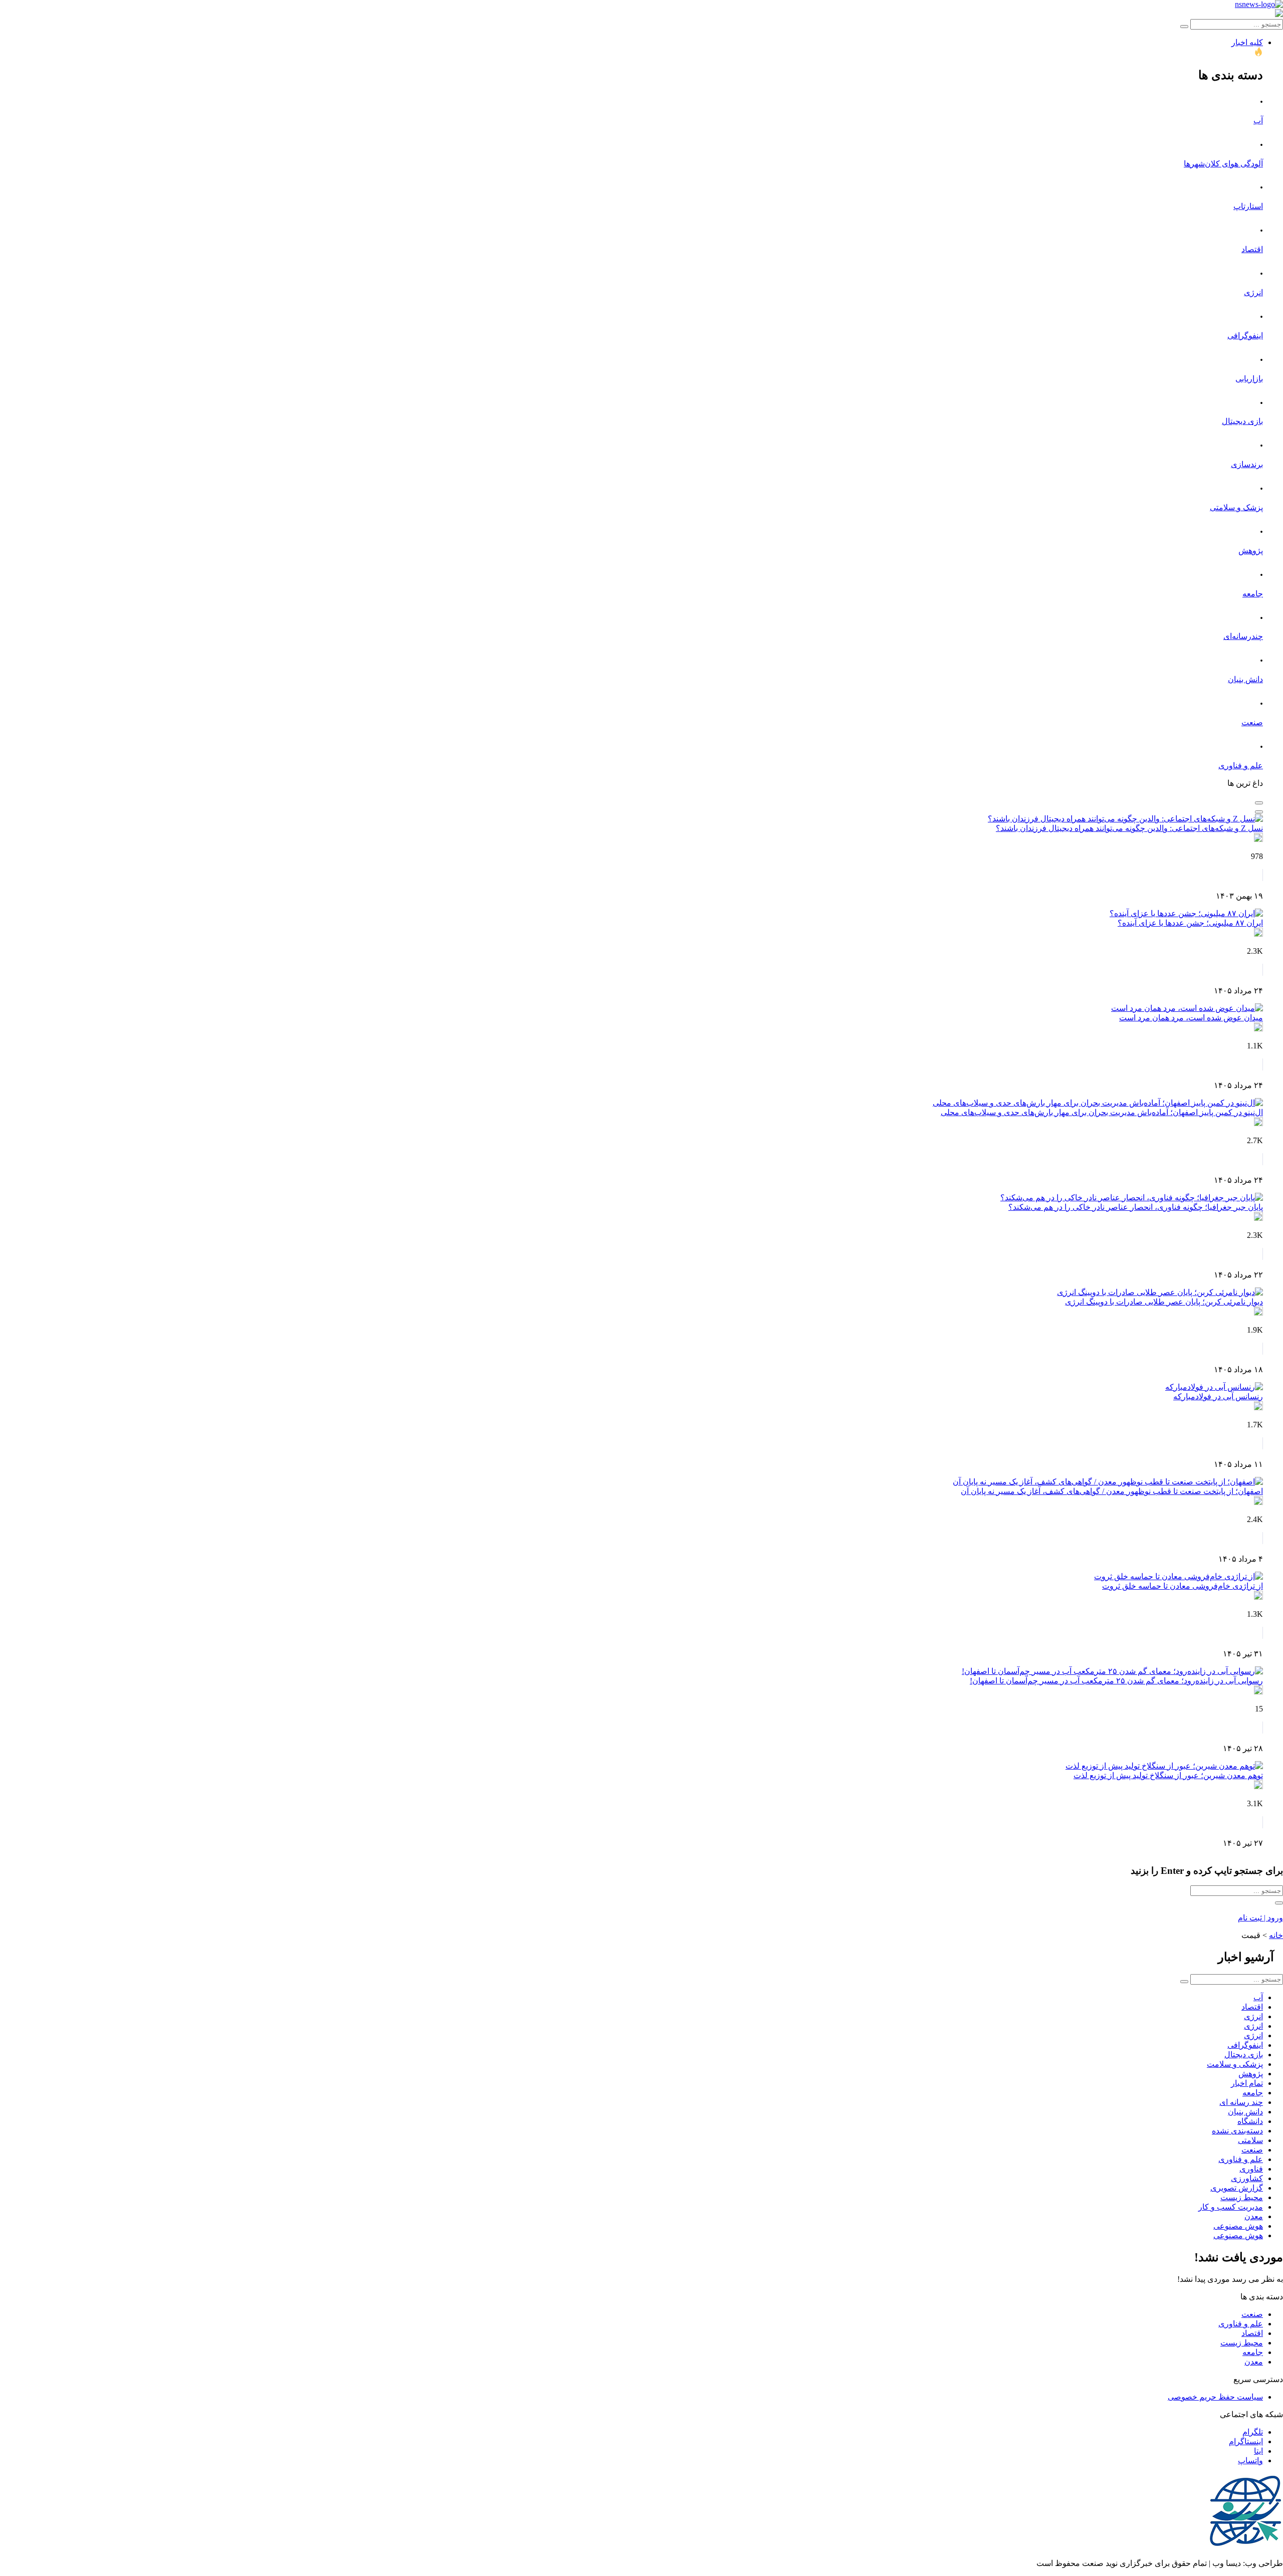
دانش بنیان (1245, 679)
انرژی (1253, 292)
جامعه (1253, 594)
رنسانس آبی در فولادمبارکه (1218, 1397)
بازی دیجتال (1244, 2055)
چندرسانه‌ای (1243, 636)
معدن (1254, 2216)
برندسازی (1247, 464)
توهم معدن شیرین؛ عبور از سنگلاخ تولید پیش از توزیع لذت (1168, 1775)
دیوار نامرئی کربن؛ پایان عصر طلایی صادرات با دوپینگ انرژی (1164, 1302)
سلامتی (1250, 2140)
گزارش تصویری (1237, 2188)
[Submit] (1184, 27)
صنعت (1252, 722)
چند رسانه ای (1241, 2102)
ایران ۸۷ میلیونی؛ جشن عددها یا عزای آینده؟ (1190, 923)
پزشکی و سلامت (1235, 2064)
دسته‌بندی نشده (1237, 2131)
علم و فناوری (1241, 766)
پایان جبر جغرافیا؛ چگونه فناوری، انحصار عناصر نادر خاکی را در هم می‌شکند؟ (1136, 1207)
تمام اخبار (1247, 2083)
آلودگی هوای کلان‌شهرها (1223, 164)
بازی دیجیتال (1242, 421)
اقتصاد (1252, 249)
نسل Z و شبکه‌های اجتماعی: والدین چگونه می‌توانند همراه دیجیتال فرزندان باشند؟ (1129, 828)
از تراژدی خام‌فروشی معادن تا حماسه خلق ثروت (1183, 1586)
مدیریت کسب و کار (1231, 2207)
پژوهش (1251, 551)
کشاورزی (1247, 2178)
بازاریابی (1249, 379)
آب (1258, 121)
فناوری (1251, 2169)
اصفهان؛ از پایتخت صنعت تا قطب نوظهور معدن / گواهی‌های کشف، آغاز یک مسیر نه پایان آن (1112, 1491)
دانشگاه (1250, 2121)
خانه (1276, 1935)
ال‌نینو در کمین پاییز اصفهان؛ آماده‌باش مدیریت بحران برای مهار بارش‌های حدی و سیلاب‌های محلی (1102, 1112)
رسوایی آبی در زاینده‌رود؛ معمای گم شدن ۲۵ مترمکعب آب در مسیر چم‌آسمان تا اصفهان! (1116, 1681)
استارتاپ (1248, 206)
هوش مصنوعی (1238, 2226)
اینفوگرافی (1245, 336)
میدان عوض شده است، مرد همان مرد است (1191, 1018)
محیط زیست (1242, 2197)
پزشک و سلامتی (1236, 507)
